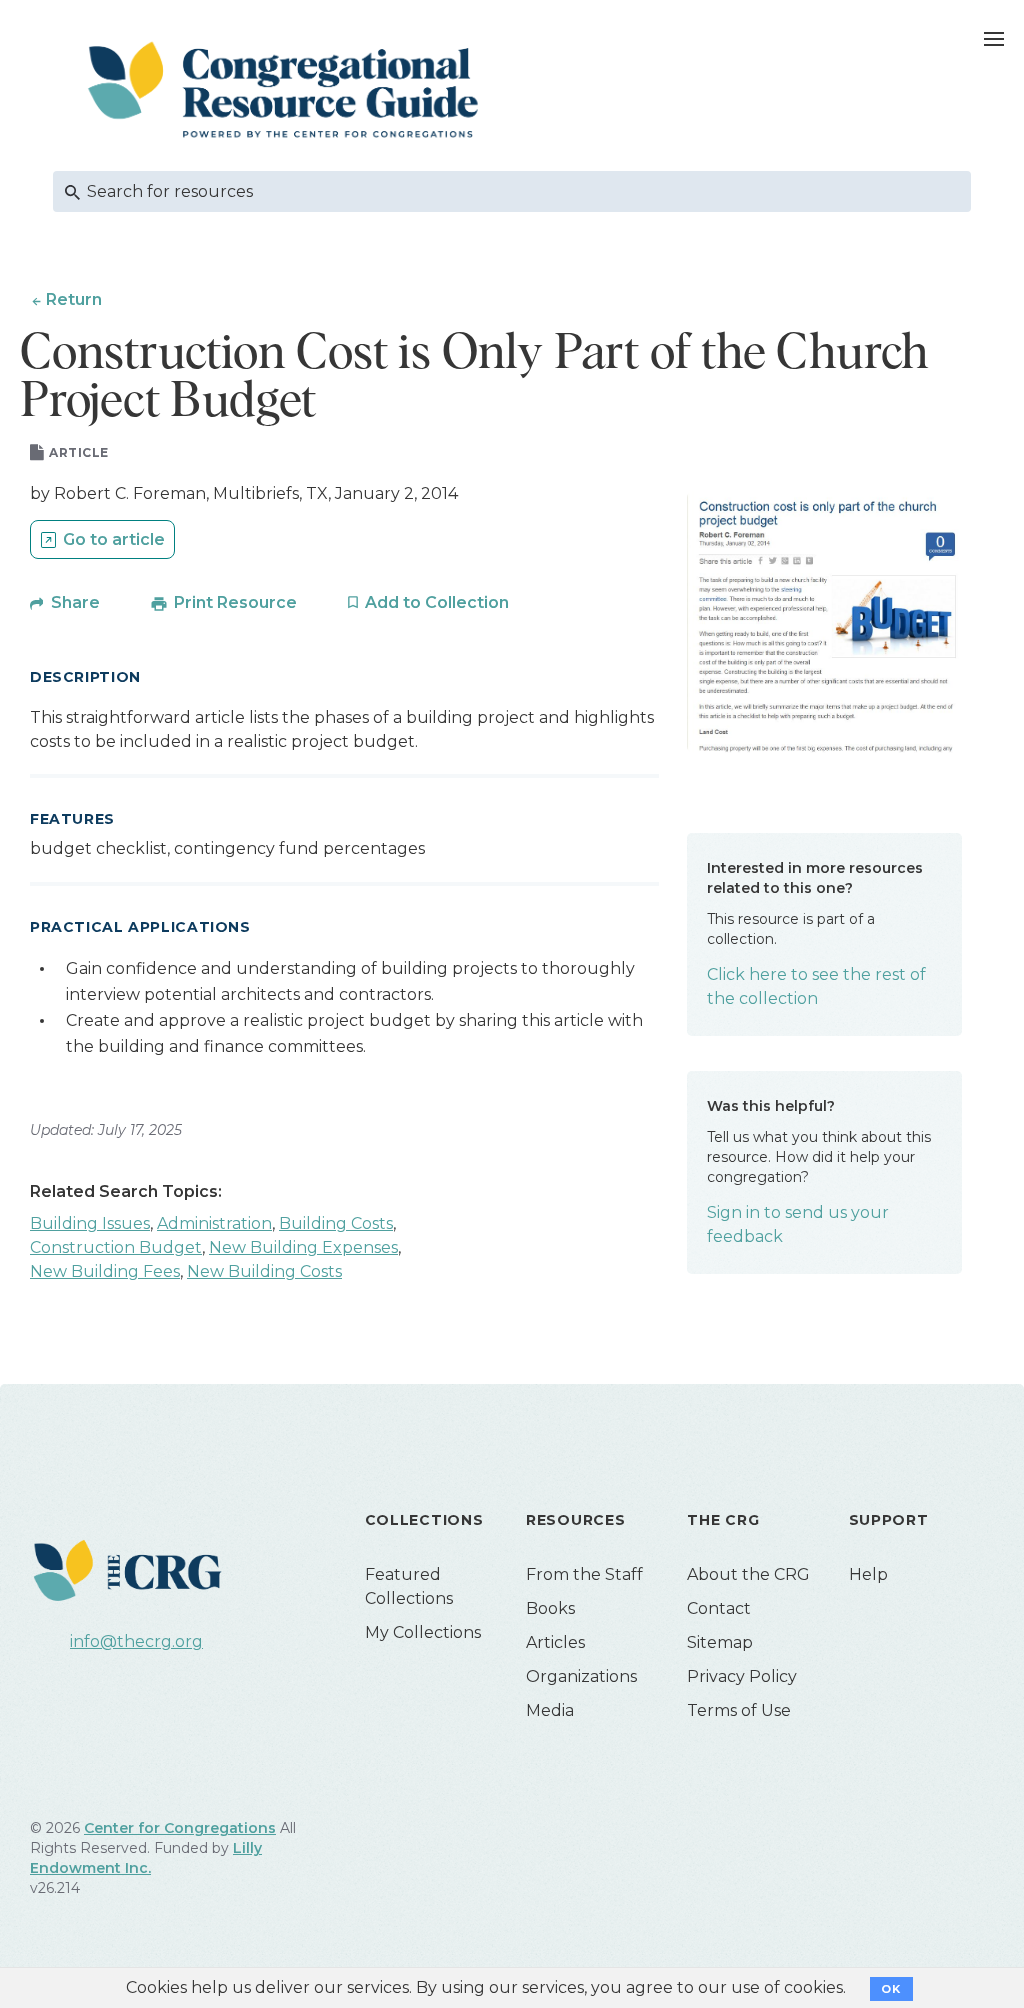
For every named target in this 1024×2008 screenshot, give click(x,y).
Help (868, 1574)
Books (550, 1608)
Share (75, 602)
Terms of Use (739, 1710)
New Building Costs (264, 1271)
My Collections (423, 1632)
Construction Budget (116, 1247)
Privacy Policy (742, 1676)
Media (550, 1710)
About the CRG (748, 1574)
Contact (719, 1608)
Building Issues (90, 1223)
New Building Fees (105, 1271)
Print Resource (235, 602)
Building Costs (336, 1223)
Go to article (114, 539)
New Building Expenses (303, 1247)
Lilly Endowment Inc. (146, 1858)
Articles (555, 1642)
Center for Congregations (180, 1828)
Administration (214, 1223)
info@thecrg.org (136, 1641)
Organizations (581, 1676)
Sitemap (720, 1642)
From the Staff (584, 1574)
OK (891, 1989)
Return (74, 299)
